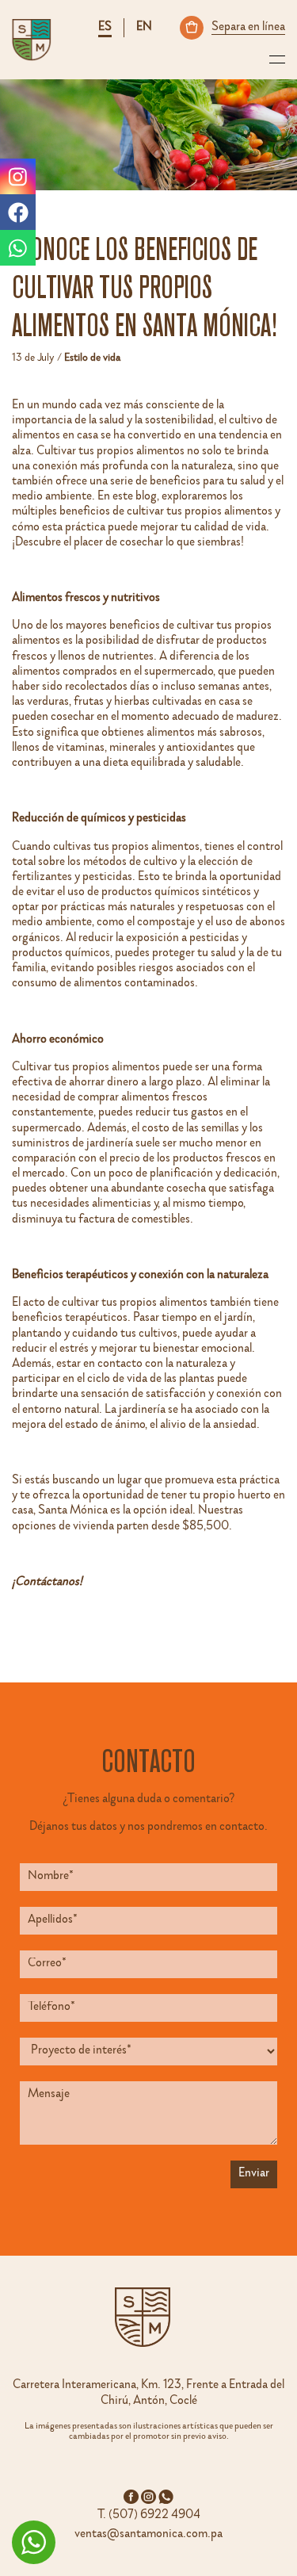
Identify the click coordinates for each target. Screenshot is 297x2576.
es (105, 28)
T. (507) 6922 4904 (149, 2516)
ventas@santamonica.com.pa (148, 2535)
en (144, 28)
